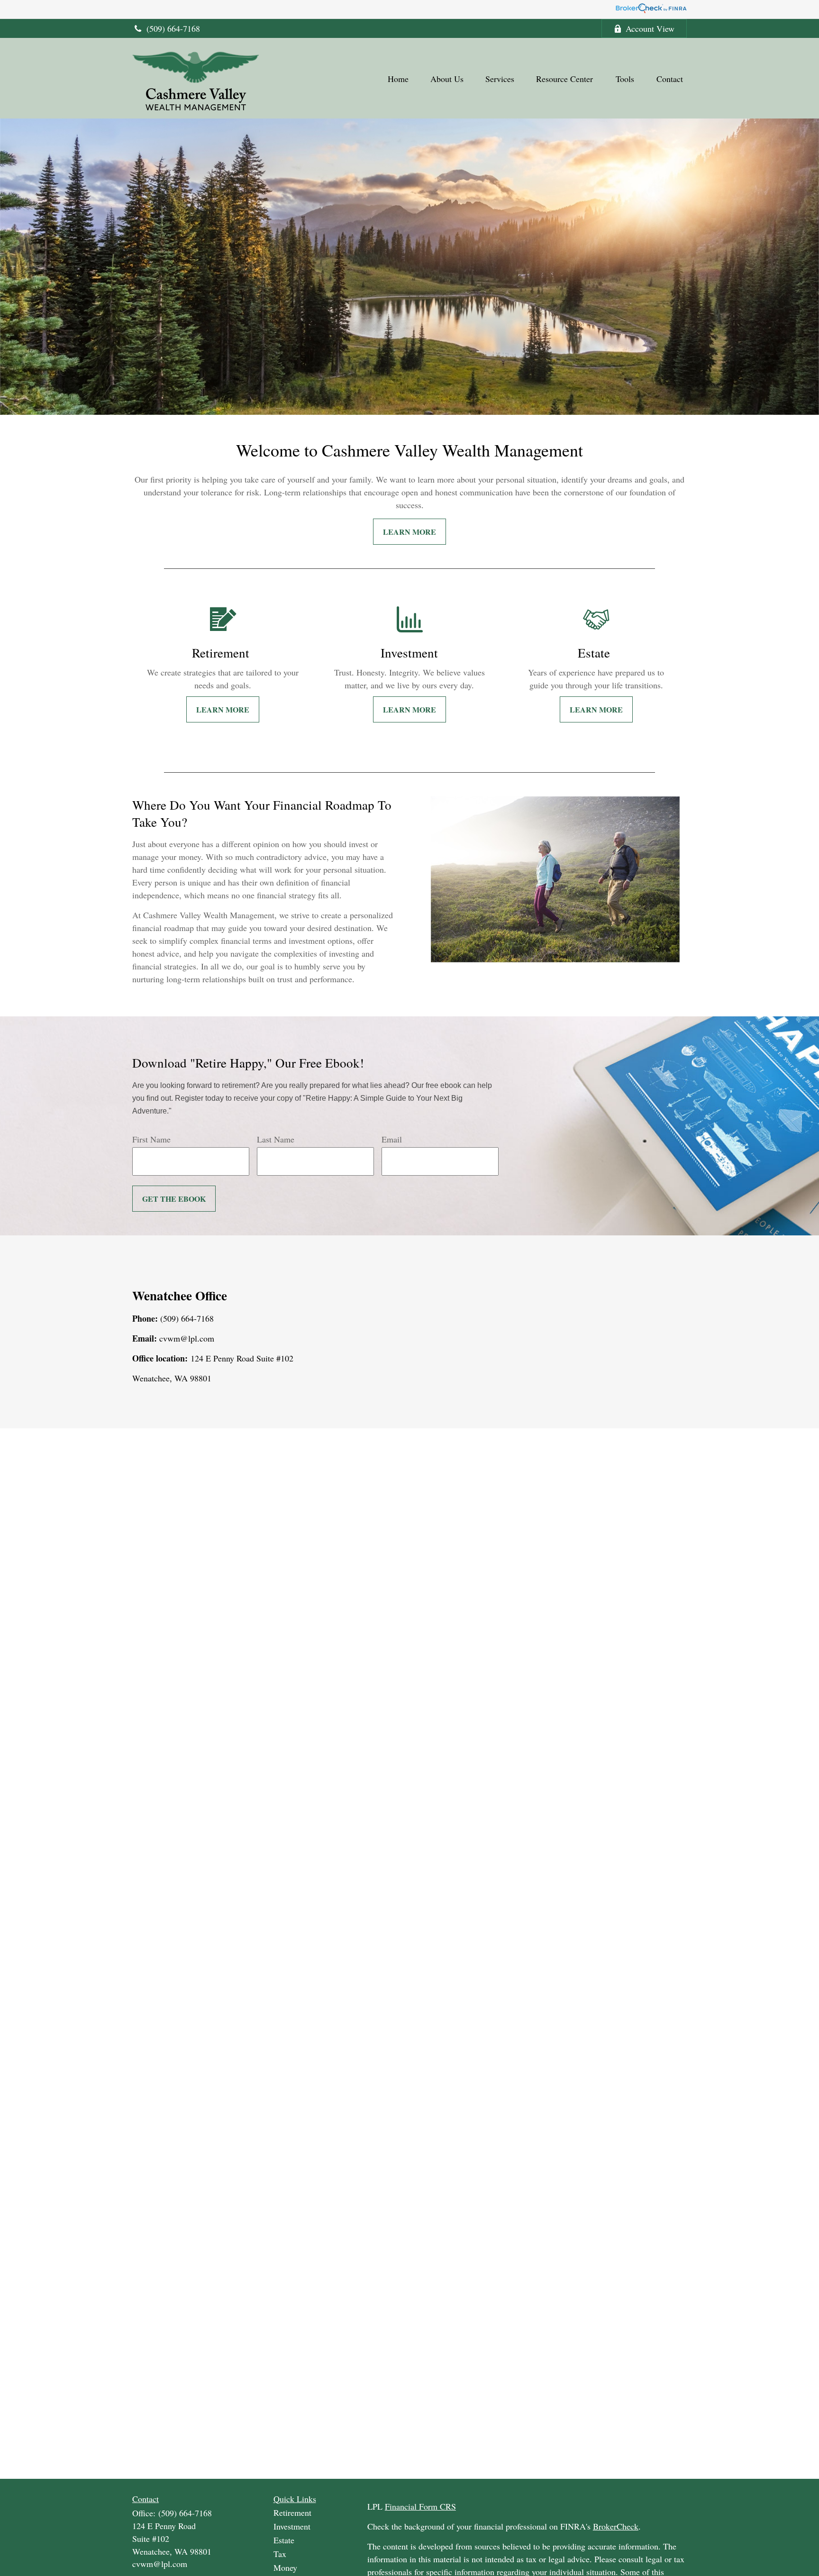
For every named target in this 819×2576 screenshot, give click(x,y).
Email (392, 1139)
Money (285, 2567)
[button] (398, 78)
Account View (650, 28)
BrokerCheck (616, 2526)
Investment (292, 2526)
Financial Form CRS (420, 2506)
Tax (280, 2554)
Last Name (276, 1139)
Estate (284, 2540)
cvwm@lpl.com (160, 2564)
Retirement (292, 2512)
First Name (151, 1139)
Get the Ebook (174, 1199)
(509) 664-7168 (173, 28)
